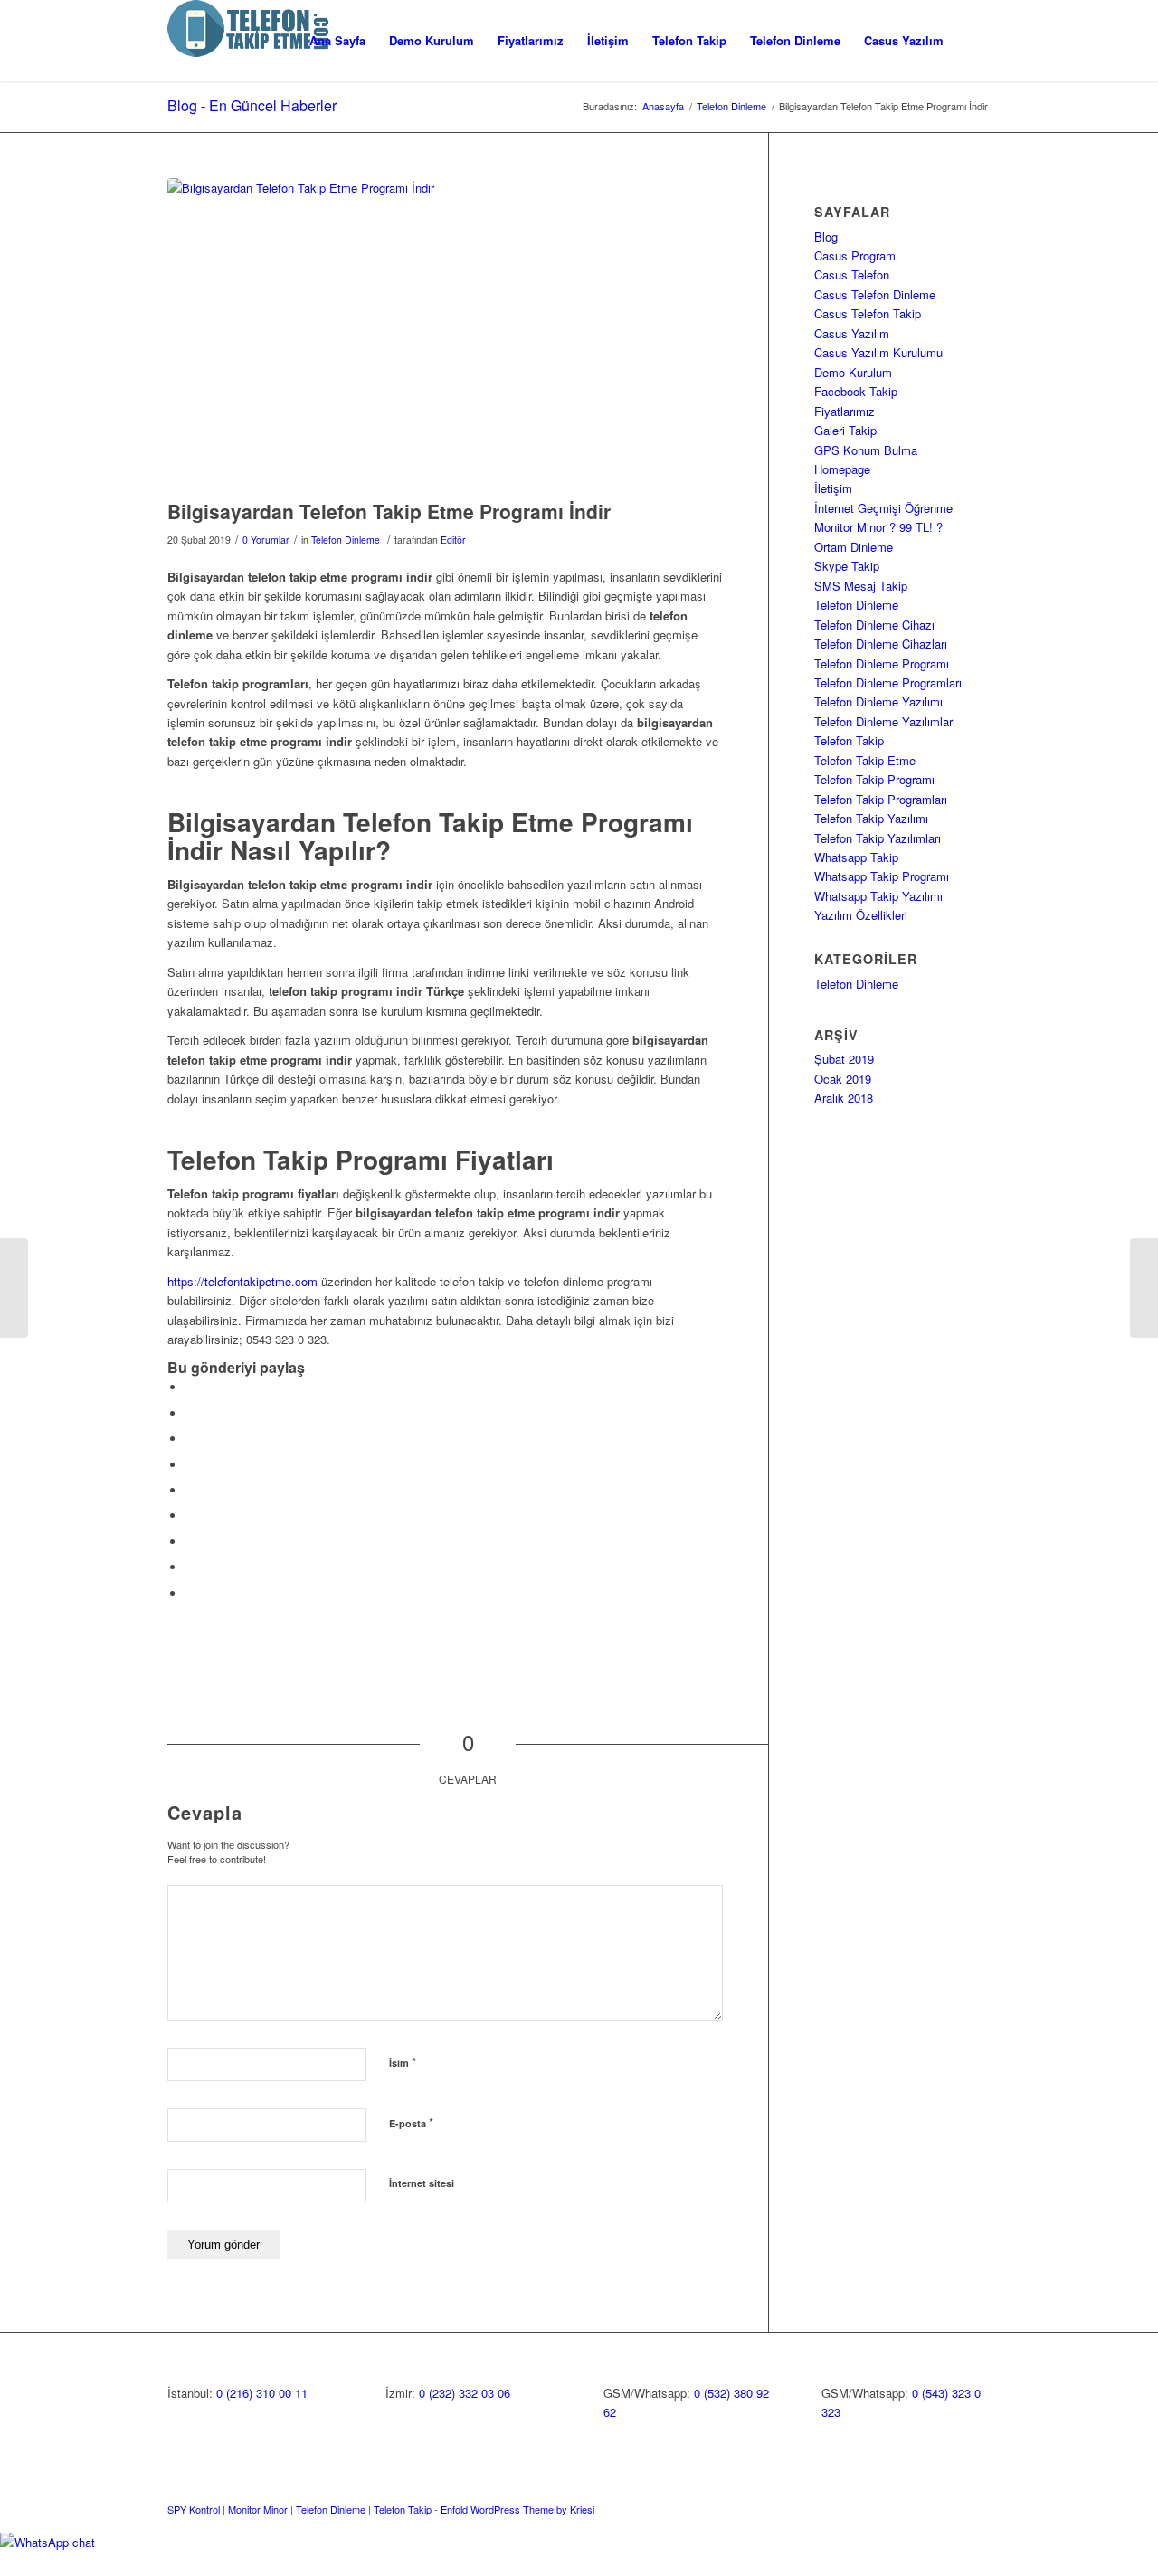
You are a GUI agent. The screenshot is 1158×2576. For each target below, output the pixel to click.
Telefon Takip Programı (874, 779)
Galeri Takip (845, 430)
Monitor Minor (258, 2509)
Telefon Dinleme (731, 106)
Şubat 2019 (844, 1059)
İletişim (833, 488)
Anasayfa (663, 106)
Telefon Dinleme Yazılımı (878, 701)
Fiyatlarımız (845, 411)
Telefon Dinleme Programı (882, 663)
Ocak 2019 (843, 1079)
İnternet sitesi (422, 2183)
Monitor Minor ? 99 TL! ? (878, 527)
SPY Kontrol (194, 2509)
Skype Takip (847, 566)
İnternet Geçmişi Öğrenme (883, 508)
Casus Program (855, 256)
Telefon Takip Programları (881, 799)
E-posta (411, 2122)
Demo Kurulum (853, 372)
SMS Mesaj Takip (861, 586)
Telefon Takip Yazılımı (871, 818)
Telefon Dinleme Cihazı (874, 625)
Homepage (842, 469)
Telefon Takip (849, 740)
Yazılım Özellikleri (861, 915)
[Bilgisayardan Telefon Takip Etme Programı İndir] (445, 334)
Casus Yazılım (852, 333)
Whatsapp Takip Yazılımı (878, 896)
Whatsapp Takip (856, 857)
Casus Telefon (852, 275)
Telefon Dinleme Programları (888, 682)
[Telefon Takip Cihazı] (1144, 1288)
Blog (826, 237)
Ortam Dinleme (854, 547)
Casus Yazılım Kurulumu (878, 352)
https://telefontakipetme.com (242, 1281)
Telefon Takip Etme (872, 760)
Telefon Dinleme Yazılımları (885, 721)
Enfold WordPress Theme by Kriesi (517, 2509)
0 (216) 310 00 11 (262, 2393)
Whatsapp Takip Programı (882, 876)
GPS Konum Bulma (866, 450)
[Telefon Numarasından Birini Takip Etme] (14, 1288)
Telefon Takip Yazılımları (878, 838)
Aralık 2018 (844, 1098)
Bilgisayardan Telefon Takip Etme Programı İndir (389, 511)
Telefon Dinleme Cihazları (881, 644)
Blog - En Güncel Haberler (252, 105)
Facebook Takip (856, 391)
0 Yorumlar (266, 540)
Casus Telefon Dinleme (875, 294)
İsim (403, 2062)
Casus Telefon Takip (868, 313)
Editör (453, 540)
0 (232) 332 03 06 (465, 2393)
